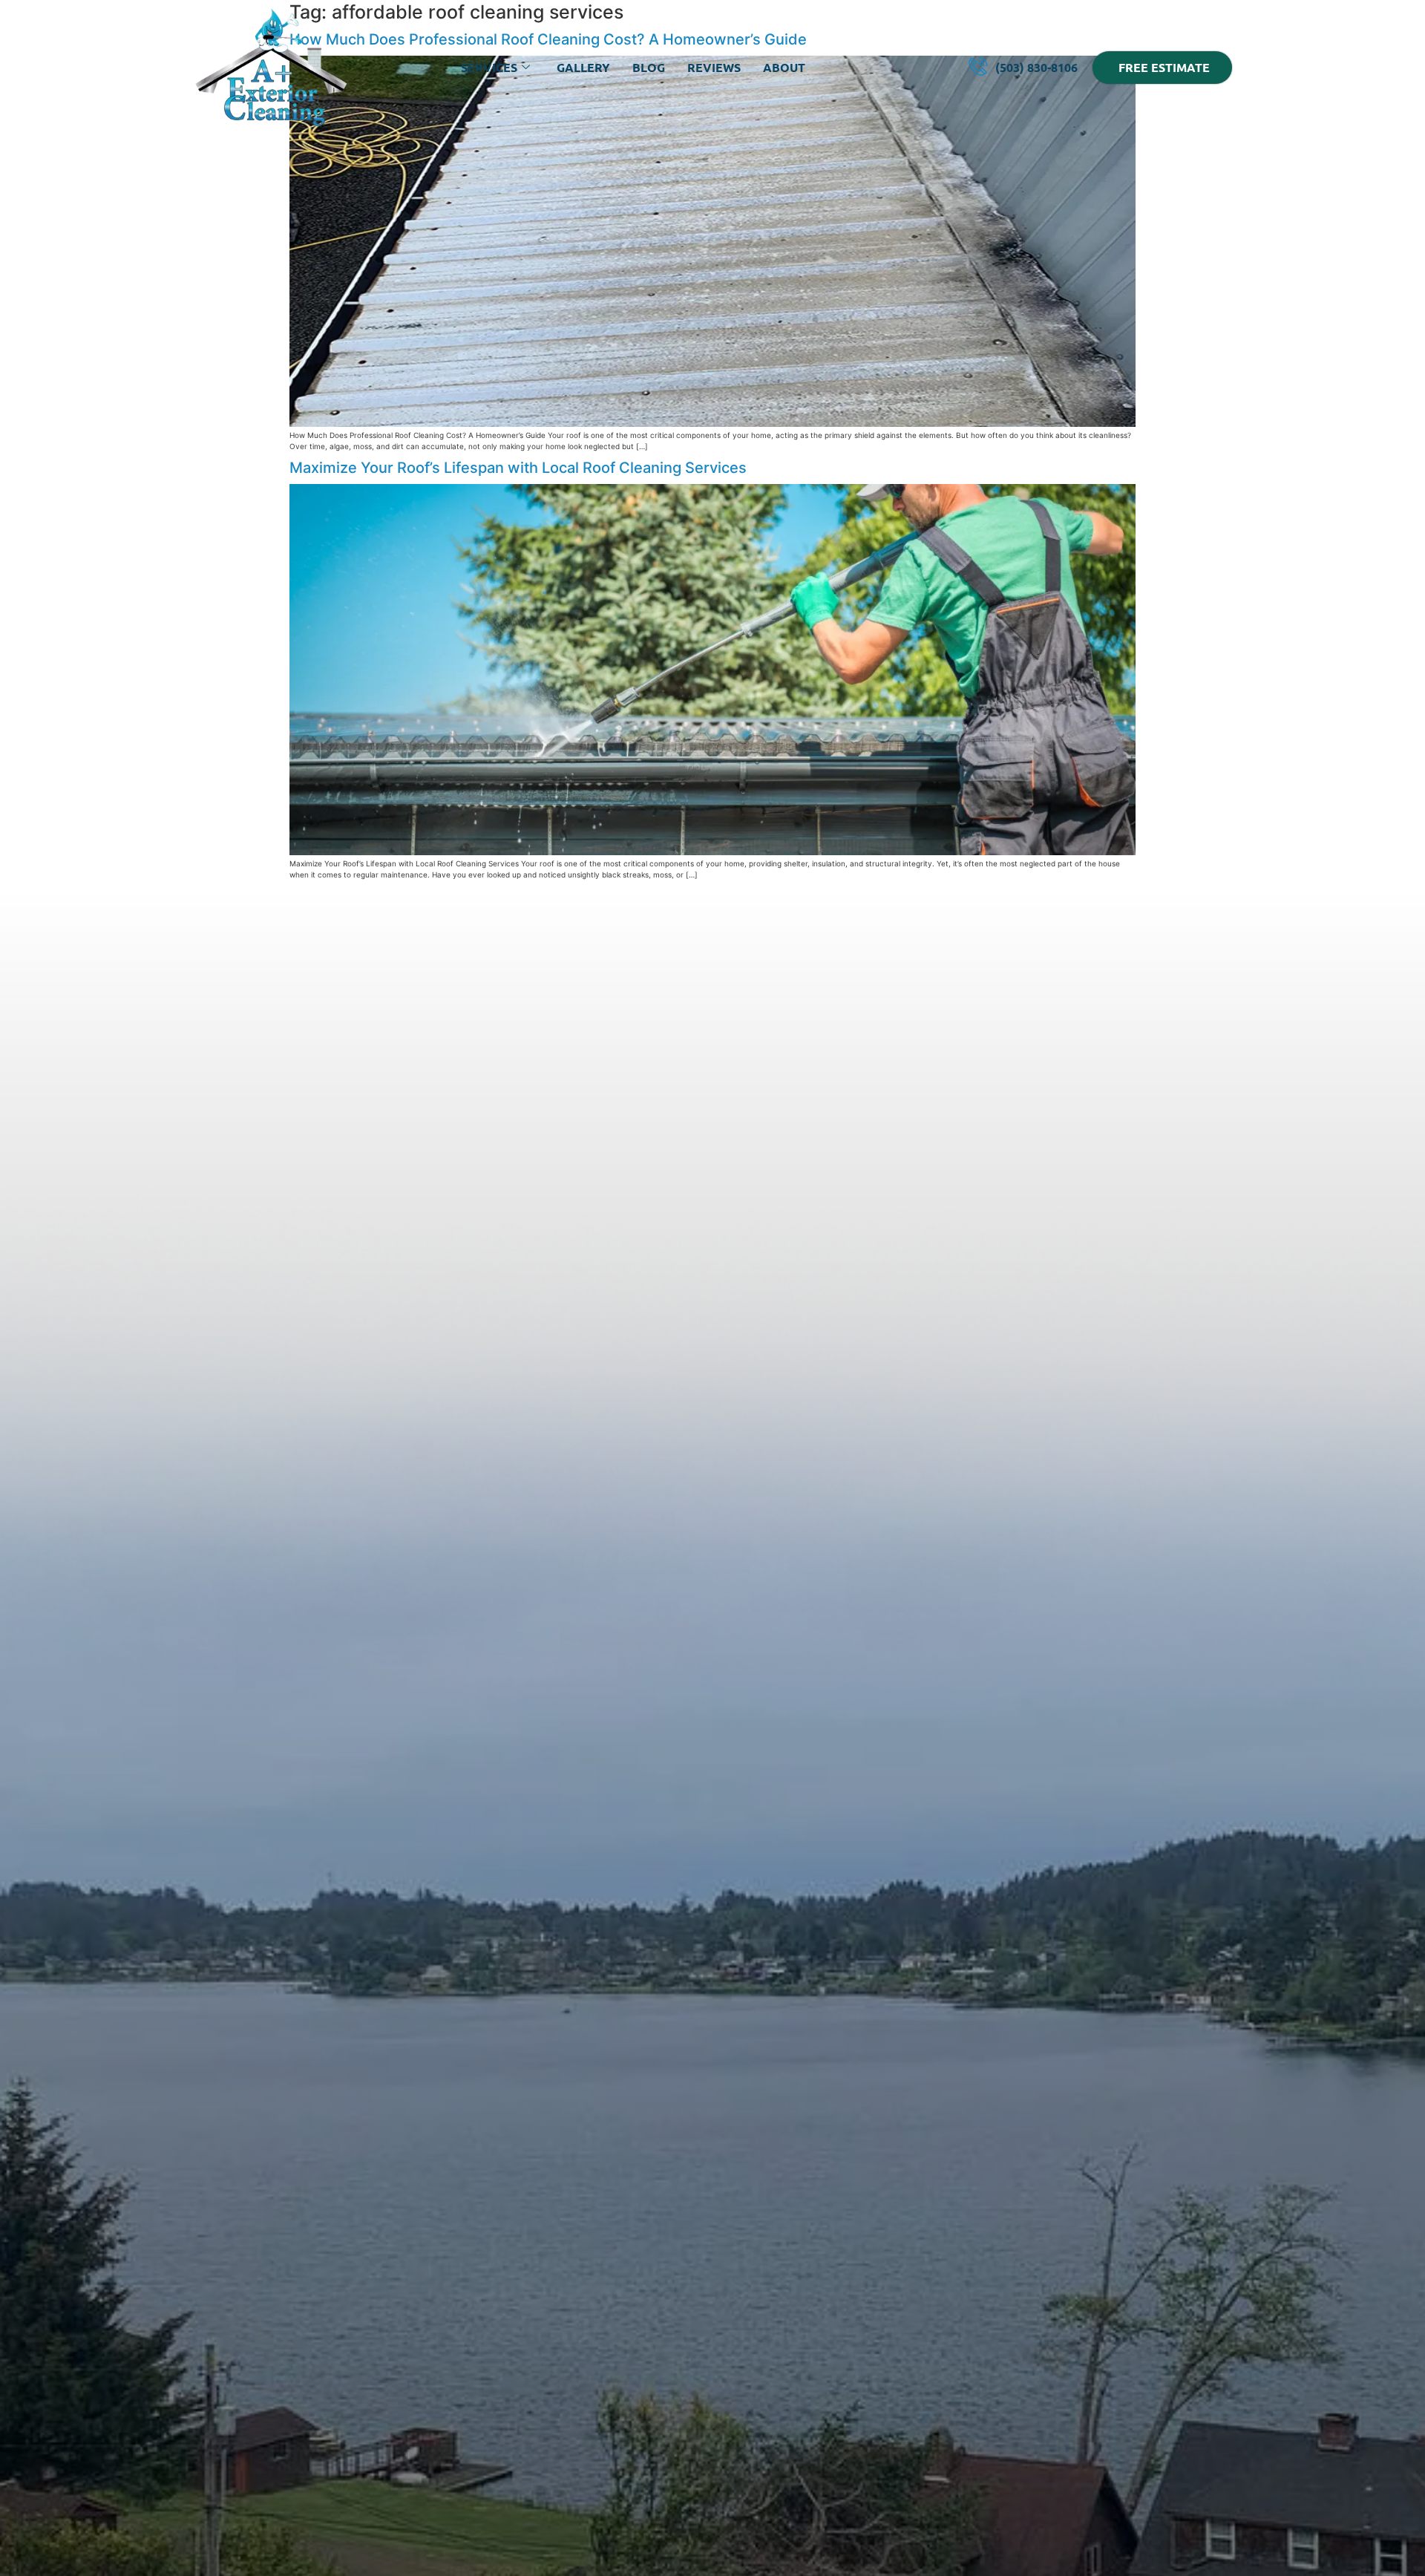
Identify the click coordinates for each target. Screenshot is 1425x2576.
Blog (649, 67)
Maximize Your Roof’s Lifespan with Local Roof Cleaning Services (518, 468)
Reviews (714, 67)
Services (489, 67)
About (784, 67)
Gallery (583, 67)
